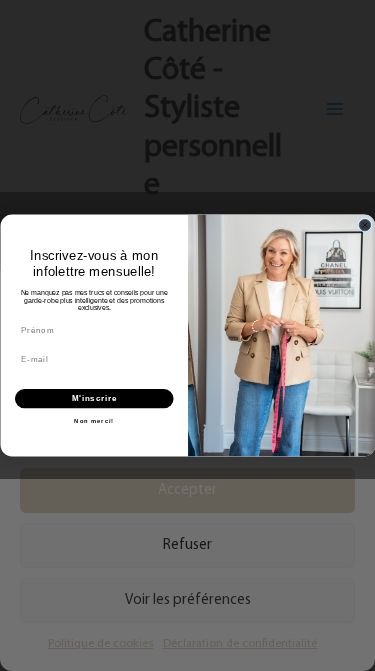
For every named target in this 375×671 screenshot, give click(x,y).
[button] (345, 287)
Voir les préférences (188, 600)
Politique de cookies (100, 644)
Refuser (187, 545)
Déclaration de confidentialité (240, 644)
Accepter (187, 490)
